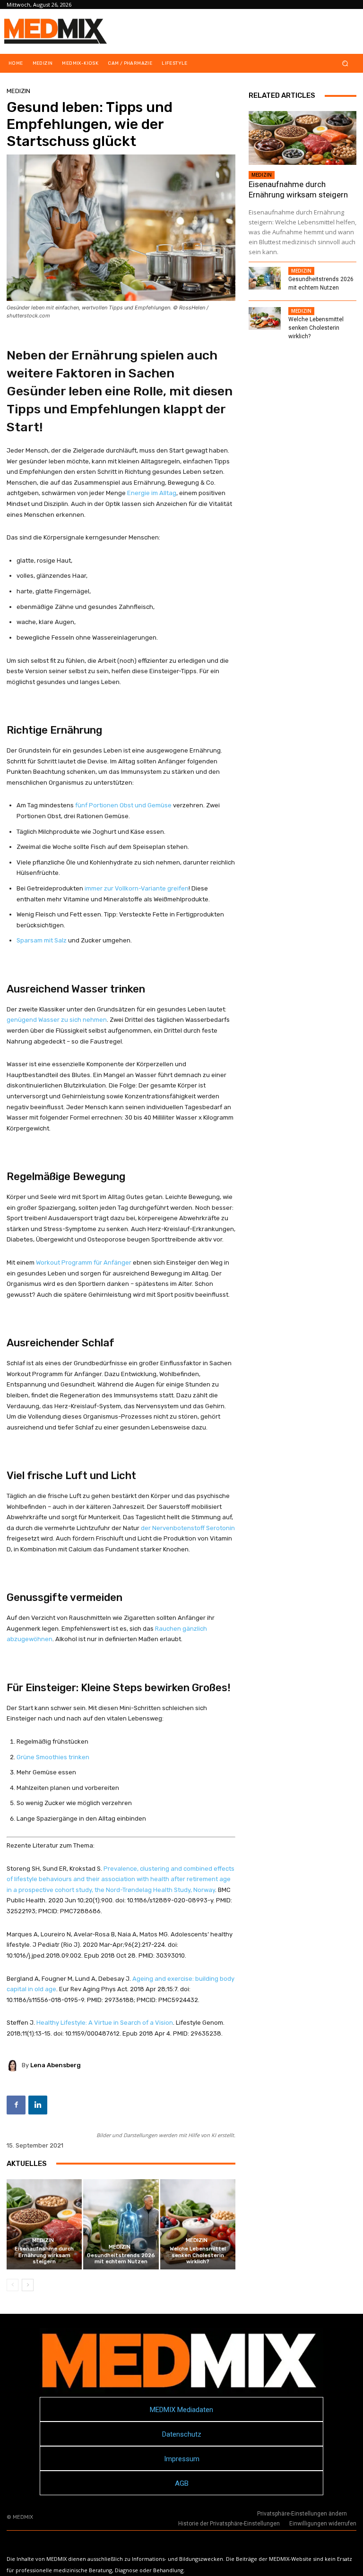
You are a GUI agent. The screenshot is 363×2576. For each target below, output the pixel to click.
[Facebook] (16, 2105)
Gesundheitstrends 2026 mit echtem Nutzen (121, 2259)
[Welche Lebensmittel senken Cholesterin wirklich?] (198, 2224)
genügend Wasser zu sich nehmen (57, 1020)
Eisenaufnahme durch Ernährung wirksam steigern (44, 2255)
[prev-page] (13, 2285)
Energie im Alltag (152, 493)
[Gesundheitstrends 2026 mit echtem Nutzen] (121, 2224)
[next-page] (28, 2285)
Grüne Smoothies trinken (53, 1757)
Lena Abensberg (56, 2065)
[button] (345, 64)
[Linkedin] (38, 2105)
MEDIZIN (18, 91)
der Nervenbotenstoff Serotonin (188, 1528)
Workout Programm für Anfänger (84, 1262)
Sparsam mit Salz (42, 940)
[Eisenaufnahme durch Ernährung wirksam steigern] (44, 2224)
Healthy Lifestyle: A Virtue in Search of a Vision (105, 2023)
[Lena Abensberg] (14, 2065)
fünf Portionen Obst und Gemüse (123, 805)
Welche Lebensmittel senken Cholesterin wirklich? (198, 2255)
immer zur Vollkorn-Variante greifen (137, 888)
